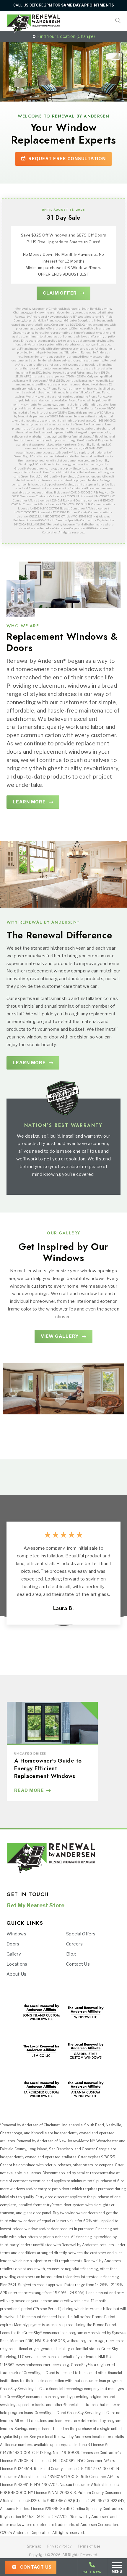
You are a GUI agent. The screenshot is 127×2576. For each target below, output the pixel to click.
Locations (17, 1964)
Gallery (14, 1954)
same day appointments (87, 5)
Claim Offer (60, 293)
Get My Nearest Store (35, 1906)
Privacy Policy (59, 2546)
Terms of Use (89, 2546)
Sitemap (34, 2546)
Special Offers (81, 1934)
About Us (16, 1974)
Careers (74, 1944)
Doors (13, 1944)
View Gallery (60, 1336)
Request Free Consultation (66, 159)
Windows (16, 1934)
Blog (71, 1954)
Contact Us (35, 2567)
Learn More (29, 802)
